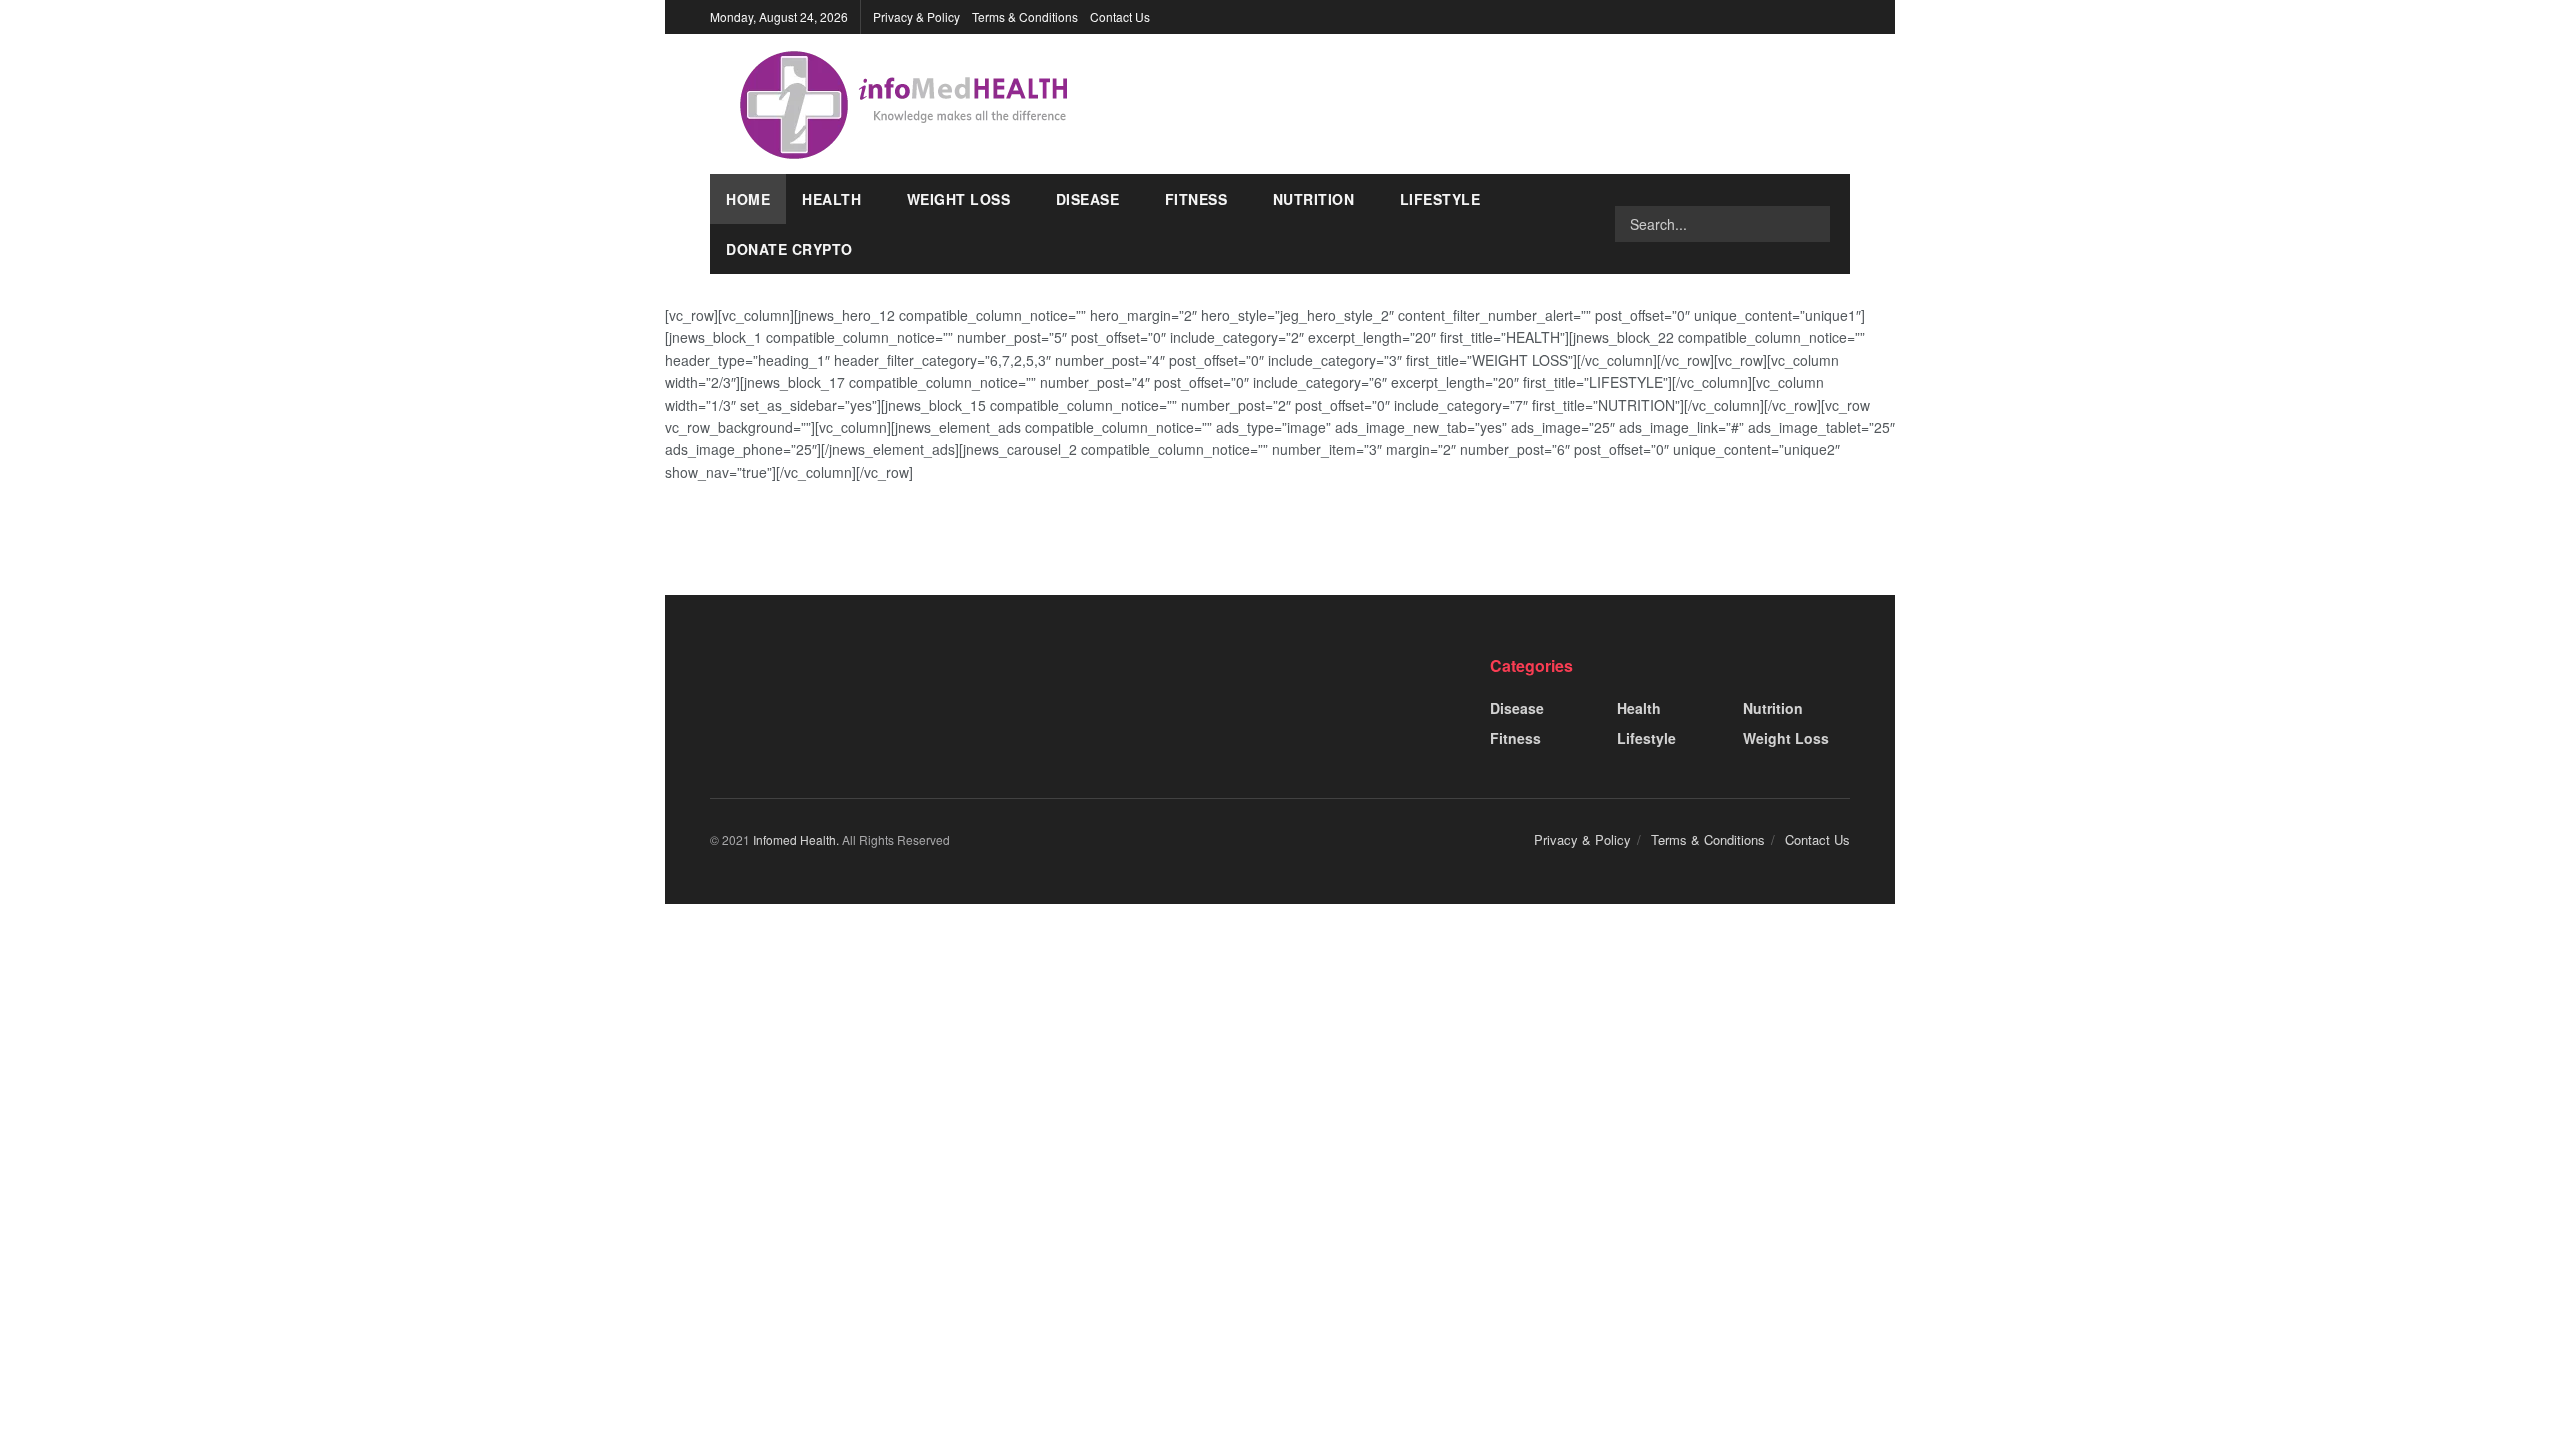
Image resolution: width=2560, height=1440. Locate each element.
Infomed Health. (797, 839)
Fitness (1196, 199)
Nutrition (1314, 199)
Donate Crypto (789, 249)
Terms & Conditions (1025, 16)
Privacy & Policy (916, 16)
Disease (1088, 199)
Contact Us (1120, 16)
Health (831, 199)
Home (748, 199)
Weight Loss (959, 199)
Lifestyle (1440, 199)
